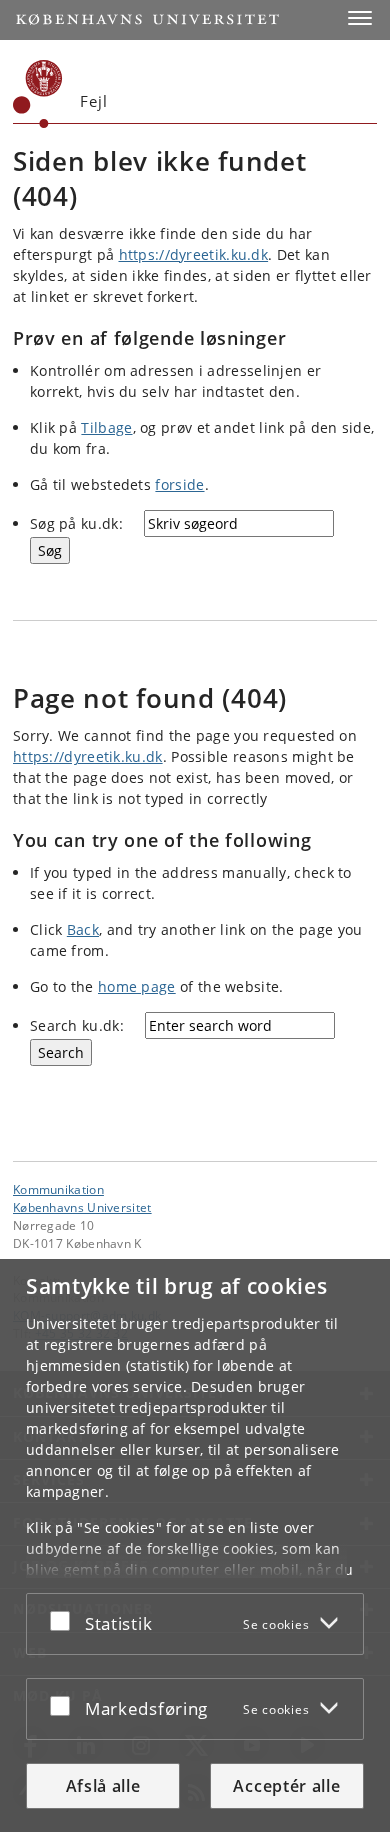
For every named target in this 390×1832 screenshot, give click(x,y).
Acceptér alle (286, 1786)
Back (83, 929)
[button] (360, 18)
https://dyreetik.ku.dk (194, 254)
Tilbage (106, 427)
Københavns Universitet (82, 1207)
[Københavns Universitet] (38, 94)
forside (179, 484)
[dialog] (195, 1545)
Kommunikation (58, 1189)
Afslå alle (103, 1786)
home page (137, 986)
